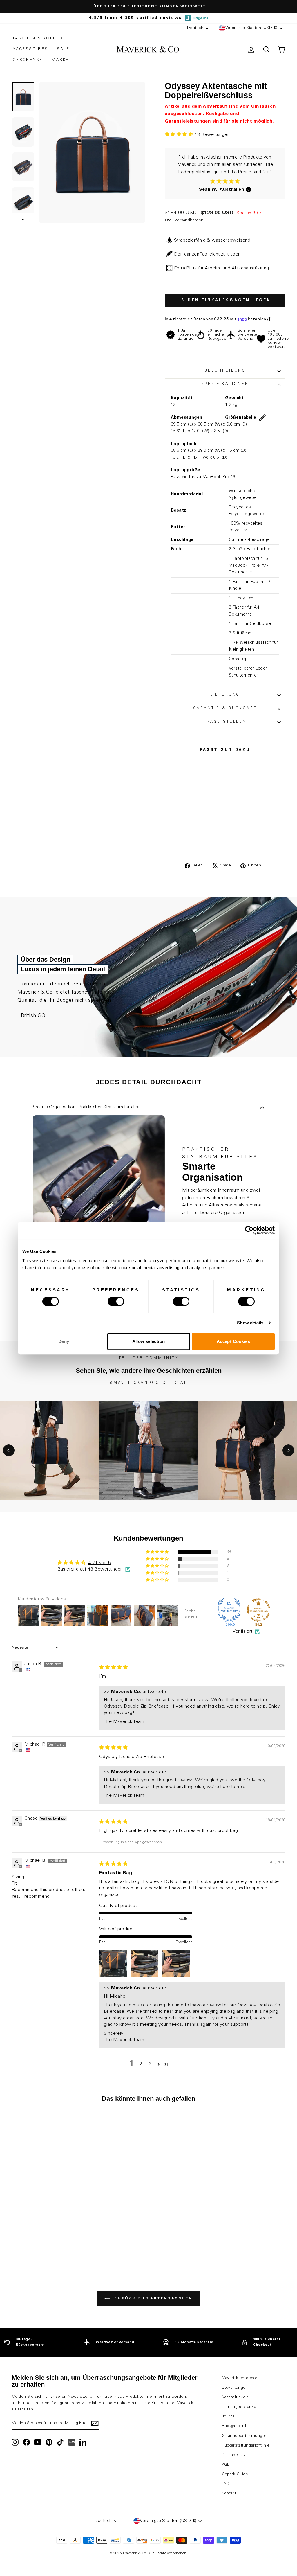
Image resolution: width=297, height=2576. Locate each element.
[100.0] (229, 1610)
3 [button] (150, 2064)
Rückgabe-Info (235, 2426)
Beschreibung (225, 371)
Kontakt (229, 2494)
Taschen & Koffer (38, 39)
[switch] (116, 1301)
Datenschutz (234, 2455)
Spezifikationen (225, 384)
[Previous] (9, 1450)
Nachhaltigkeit (235, 2397)
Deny (64, 1341)
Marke (60, 60)
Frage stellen (225, 722)
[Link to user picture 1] (113, 1963)
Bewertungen (235, 2388)
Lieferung (225, 695)
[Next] (288, 1450)
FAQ (226, 2484)
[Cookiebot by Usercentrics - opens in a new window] (249, 1230)
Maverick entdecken (241, 2378)
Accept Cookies (233, 1341)
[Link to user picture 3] (176, 1963)
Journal (229, 2417)
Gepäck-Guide (235, 2474)
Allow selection (149, 1341)
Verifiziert (242, 1631)
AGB (226, 2465)
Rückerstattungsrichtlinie (246, 2446)
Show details (250, 1323)
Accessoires (30, 49)
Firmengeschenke (239, 2407)
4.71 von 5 (99, 1563)
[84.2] (258, 1610)
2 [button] (141, 2064)
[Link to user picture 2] (144, 1963)
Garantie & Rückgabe (225, 709)
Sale (63, 49)
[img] (113, 1667)
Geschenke (28, 60)
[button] (180, 135)
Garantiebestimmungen (245, 2436)
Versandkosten (189, 220)
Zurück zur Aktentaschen (153, 2298)
